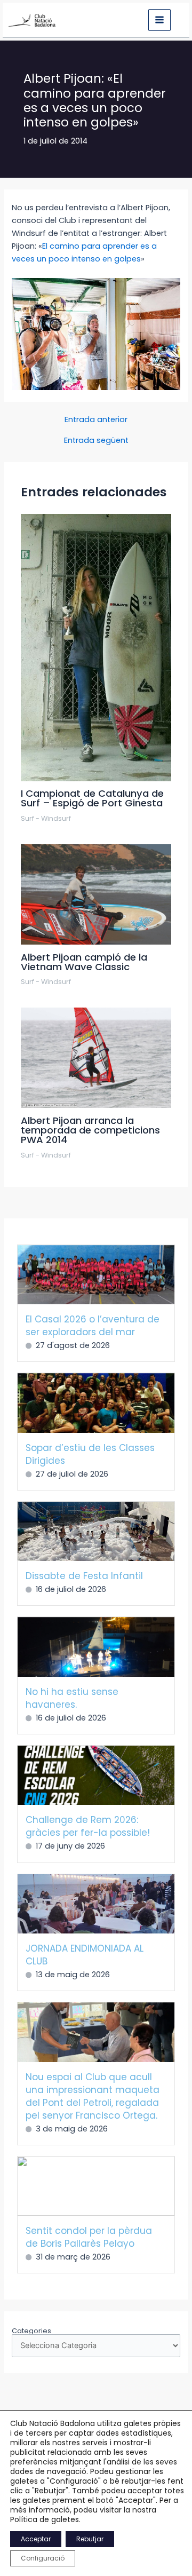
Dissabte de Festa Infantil (84, 1576)
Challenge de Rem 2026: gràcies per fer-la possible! (88, 1826)
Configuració (43, 2558)
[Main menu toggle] (159, 20)
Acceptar (36, 2539)
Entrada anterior (96, 420)
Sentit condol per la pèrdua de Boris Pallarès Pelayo (89, 2237)
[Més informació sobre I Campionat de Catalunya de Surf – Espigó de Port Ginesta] (96, 647)
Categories (31, 2331)
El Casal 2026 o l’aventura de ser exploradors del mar (93, 1326)
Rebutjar (90, 2539)
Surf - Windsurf (46, 818)
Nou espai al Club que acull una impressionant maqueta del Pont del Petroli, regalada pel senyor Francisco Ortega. (93, 2096)
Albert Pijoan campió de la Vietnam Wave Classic (84, 962)
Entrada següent (96, 441)
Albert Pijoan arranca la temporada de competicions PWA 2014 (90, 1130)
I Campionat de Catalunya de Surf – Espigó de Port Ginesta (92, 798)
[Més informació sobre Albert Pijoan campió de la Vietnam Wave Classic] (96, 894)
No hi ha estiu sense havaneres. (72, 1698)
